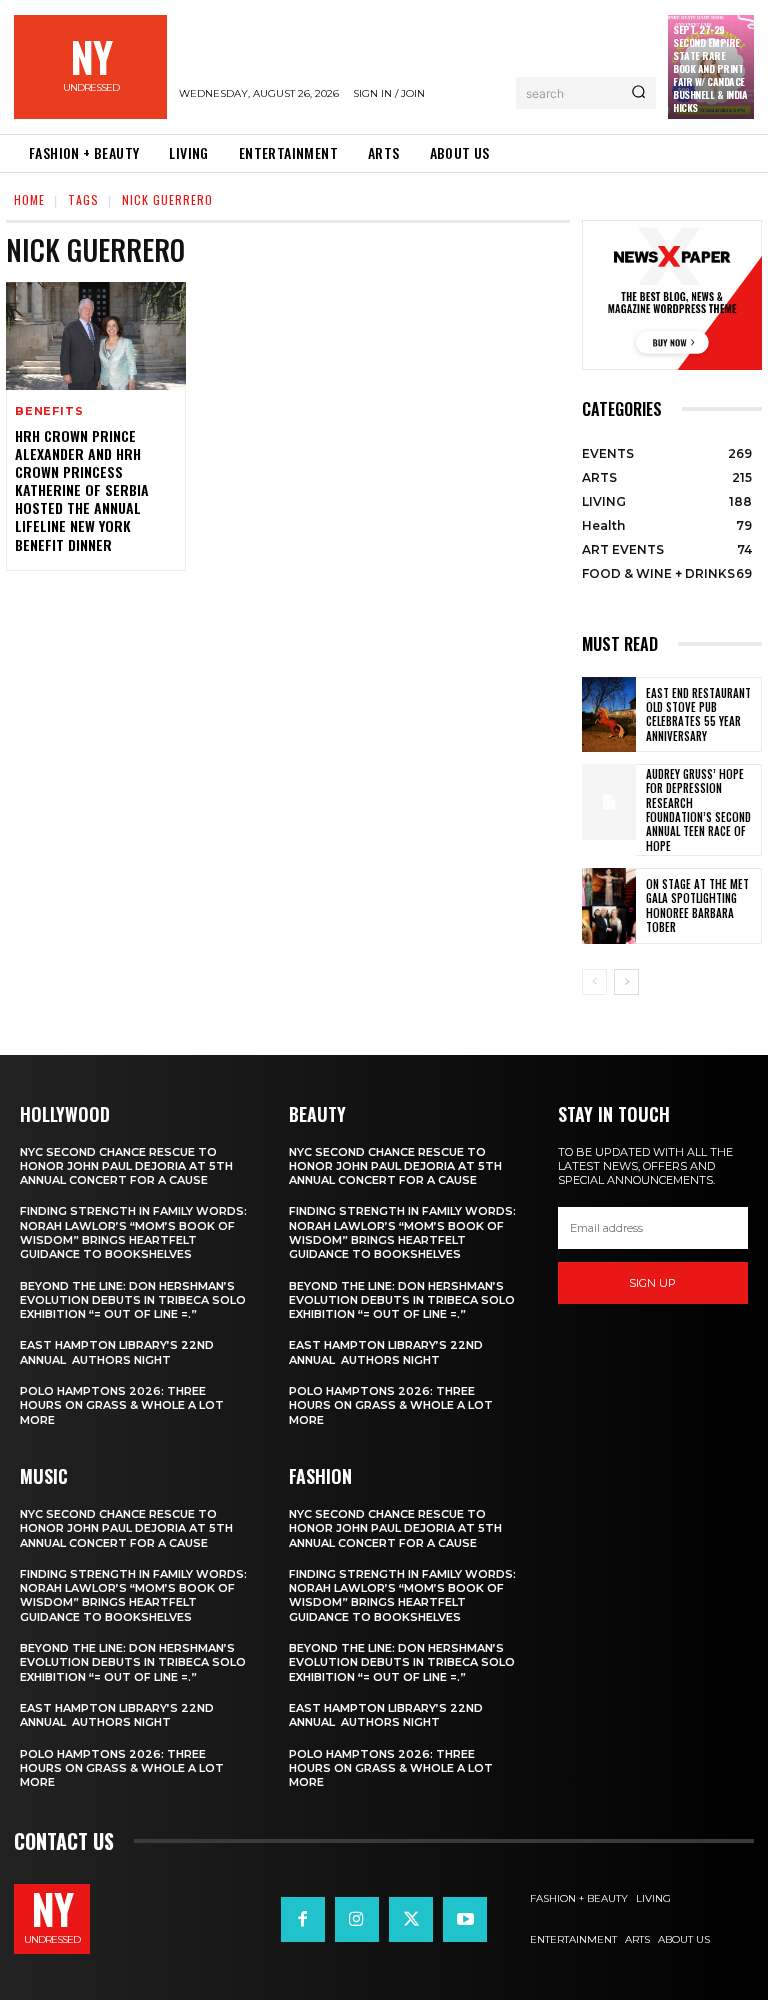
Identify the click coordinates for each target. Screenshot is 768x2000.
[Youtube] (465, 1919)
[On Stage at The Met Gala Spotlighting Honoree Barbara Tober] (609, 906)
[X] (411, 1919)
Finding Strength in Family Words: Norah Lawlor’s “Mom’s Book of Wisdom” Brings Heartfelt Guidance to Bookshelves (133, 1232)
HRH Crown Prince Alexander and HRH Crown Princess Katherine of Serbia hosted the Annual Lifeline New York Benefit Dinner (82, 490)
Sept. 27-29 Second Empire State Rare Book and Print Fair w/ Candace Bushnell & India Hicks (710, 68)
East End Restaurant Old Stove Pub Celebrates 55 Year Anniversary (698, 714)
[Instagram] (357, 1919)
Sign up (652, 1283)
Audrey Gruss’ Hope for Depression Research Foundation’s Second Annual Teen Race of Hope (698, 809)
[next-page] (626, 982)
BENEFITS (49, 411)
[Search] (638, 93)
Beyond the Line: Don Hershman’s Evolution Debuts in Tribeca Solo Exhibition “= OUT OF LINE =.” (133, 1300)
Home (29, 199)
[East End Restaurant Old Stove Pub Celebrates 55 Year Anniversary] (609, 715)
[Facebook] (303, 1919)
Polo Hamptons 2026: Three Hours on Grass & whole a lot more (122, 1405)
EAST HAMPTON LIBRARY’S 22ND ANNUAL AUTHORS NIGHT (117, 1352)
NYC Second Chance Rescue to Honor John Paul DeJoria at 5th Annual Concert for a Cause (126, 1166)
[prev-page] (594, 982)
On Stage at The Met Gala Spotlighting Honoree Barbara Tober (697, 905)
